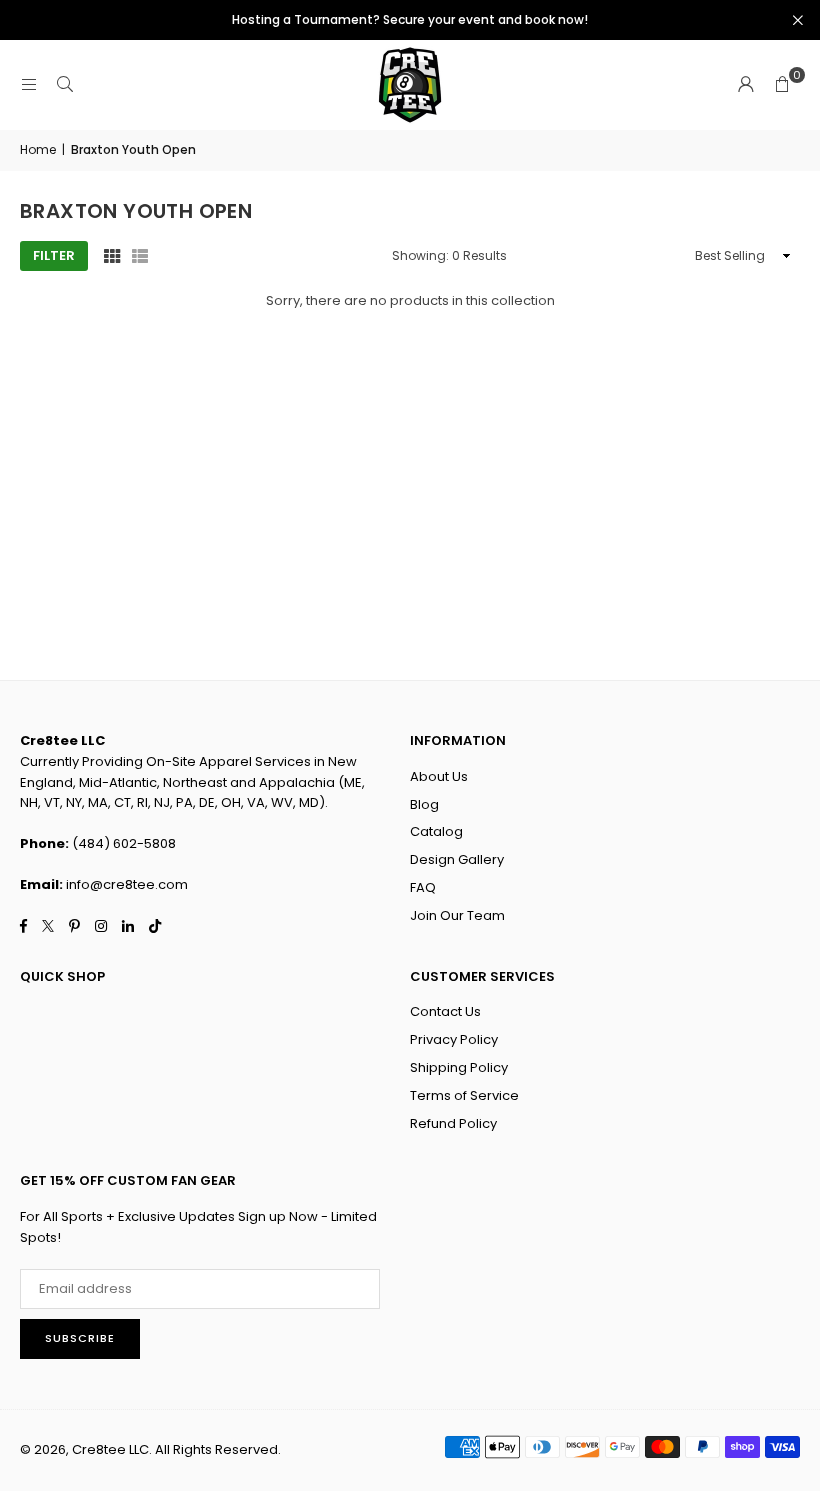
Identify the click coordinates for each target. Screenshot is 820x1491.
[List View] (140, 255)
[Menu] (29, 84)
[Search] (65, 84)
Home (38, 149)
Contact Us (445, 1011)
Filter (54, 255)
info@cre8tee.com (127, 884)
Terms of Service (464, 1095)
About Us (439, 776)
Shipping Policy (459, 1067)
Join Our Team (457, 915)
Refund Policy (453, 1123)
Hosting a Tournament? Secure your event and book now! (410, 20)
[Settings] (746, 85)
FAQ (423, 887)
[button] (782, 85)
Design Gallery (457, 859)
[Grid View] (112, 255)
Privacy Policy (454, 1039)
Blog (424, 804)
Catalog (436, 831)
